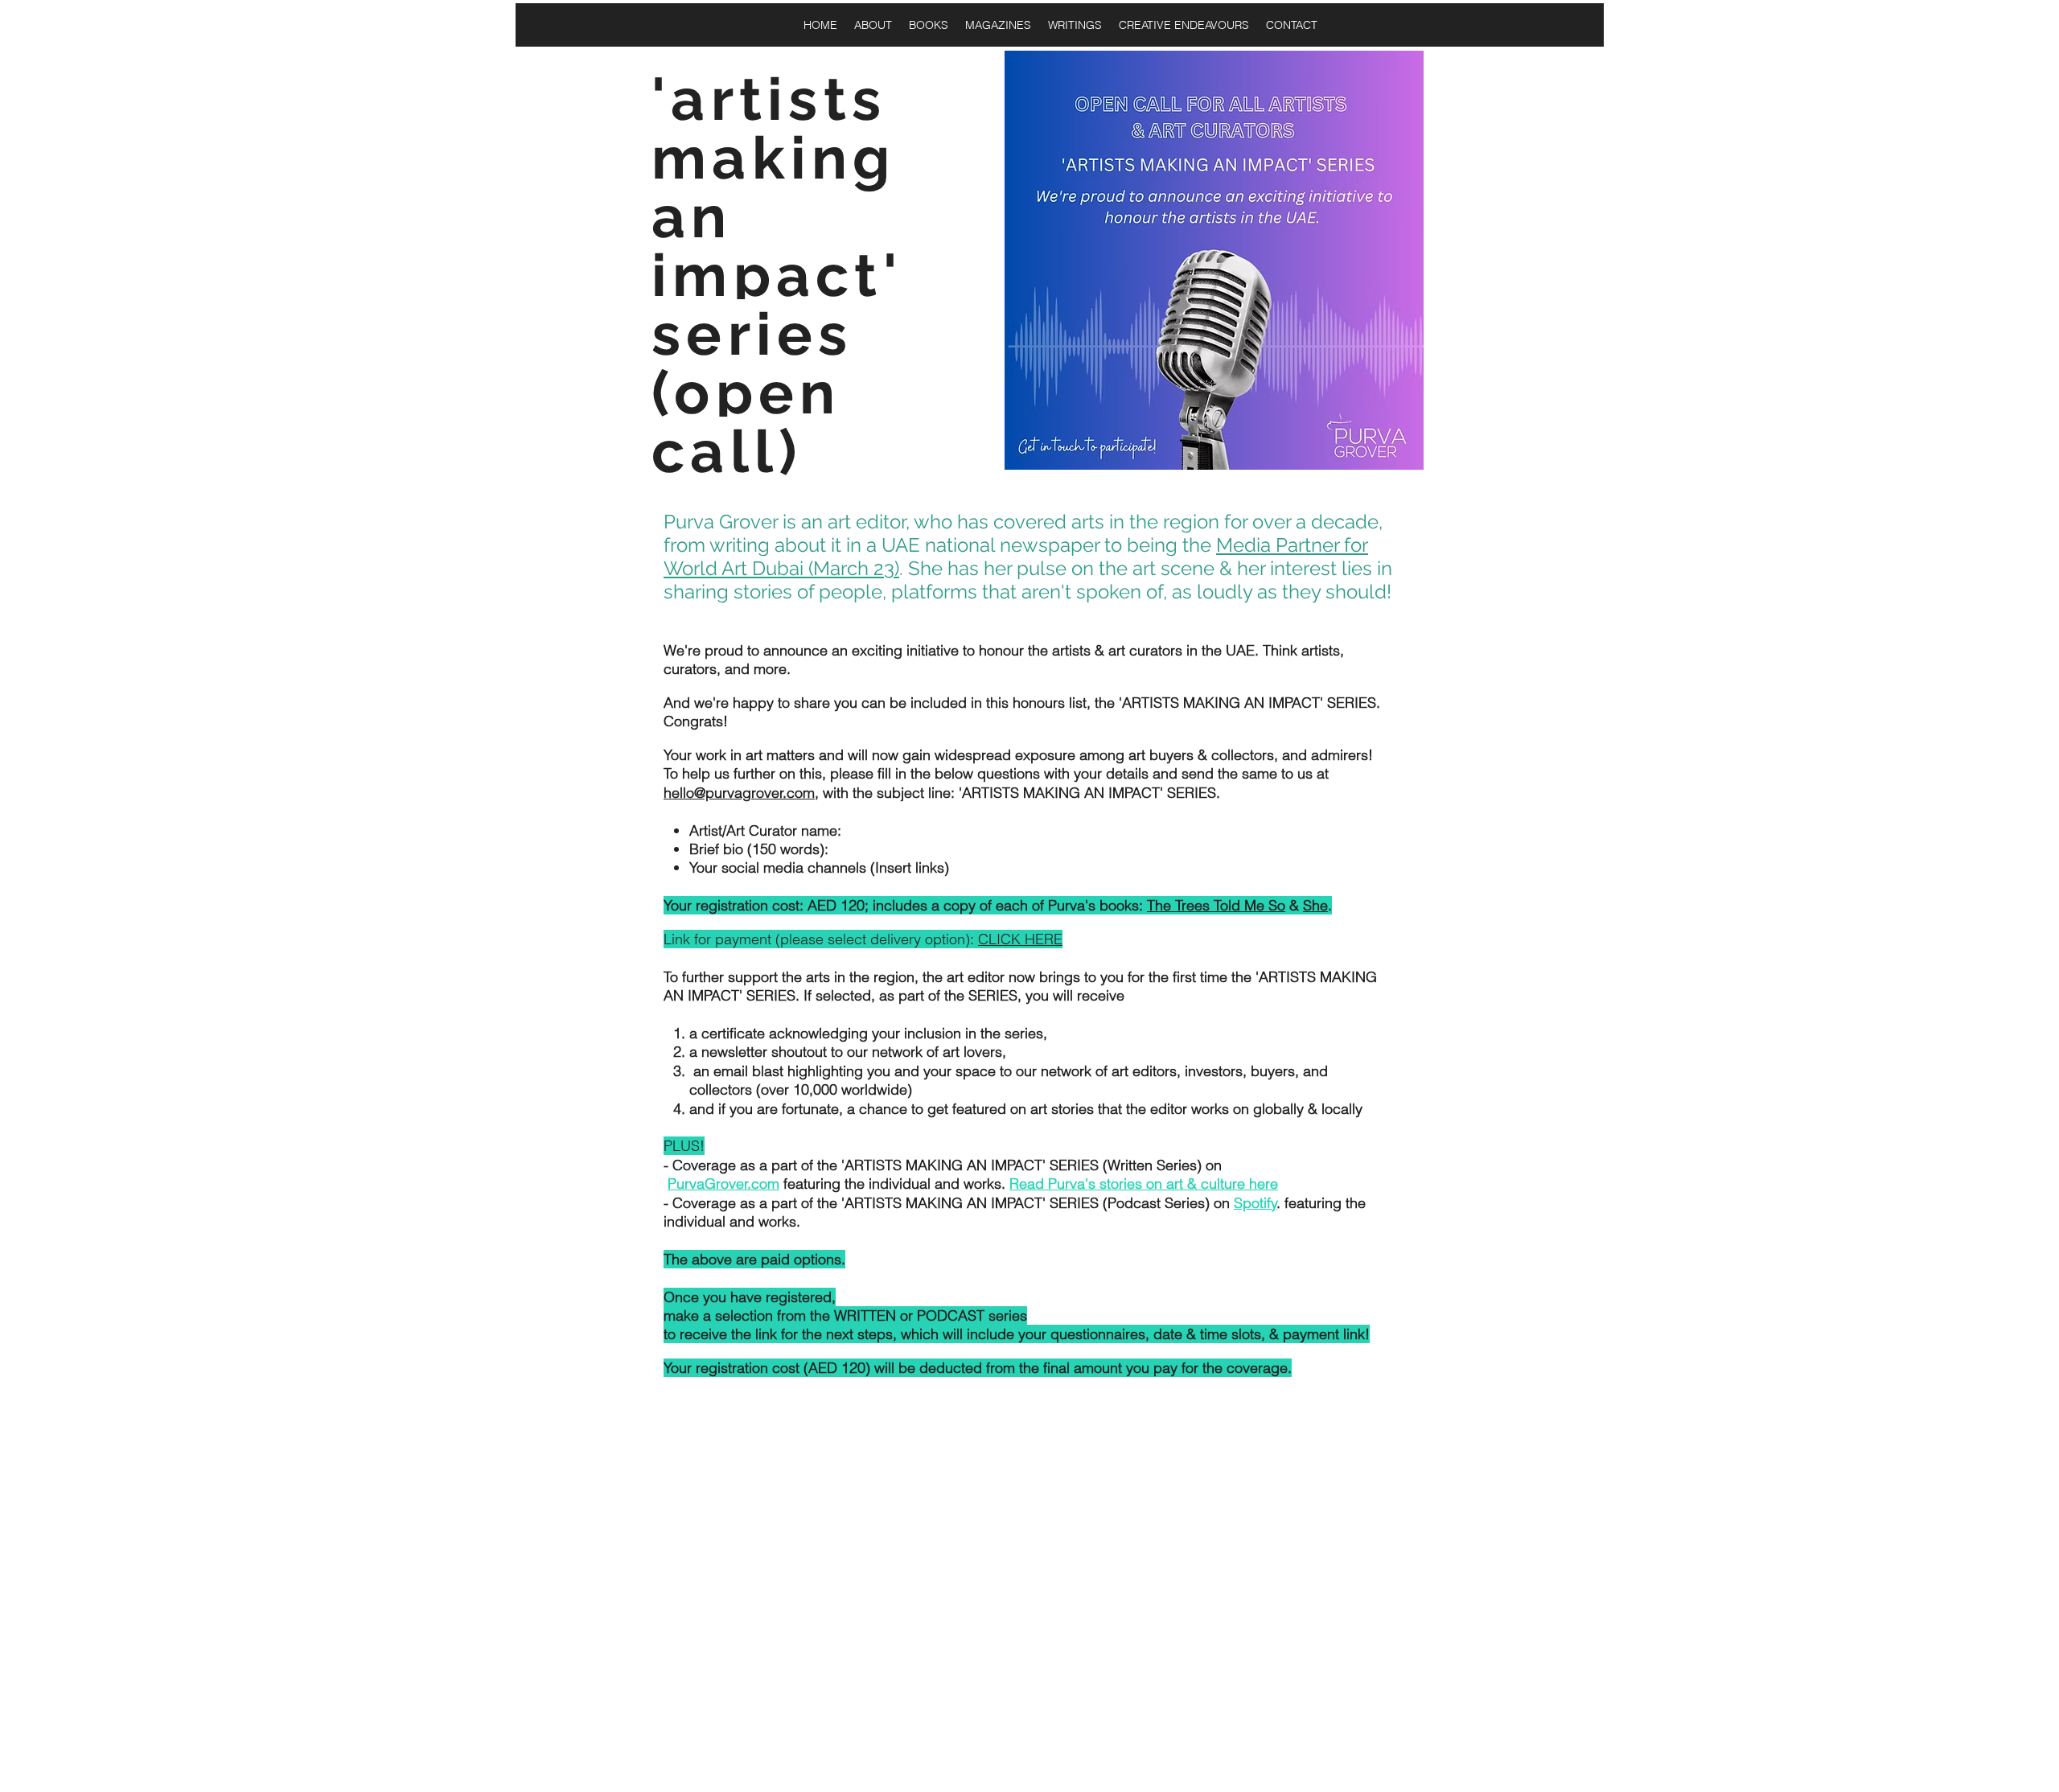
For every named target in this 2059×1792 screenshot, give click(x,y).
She (1315, 905)
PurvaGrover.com (723, 1184)
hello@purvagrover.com (739, 793)
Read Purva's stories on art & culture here (1144, 1184)
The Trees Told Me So (1216, 905)
